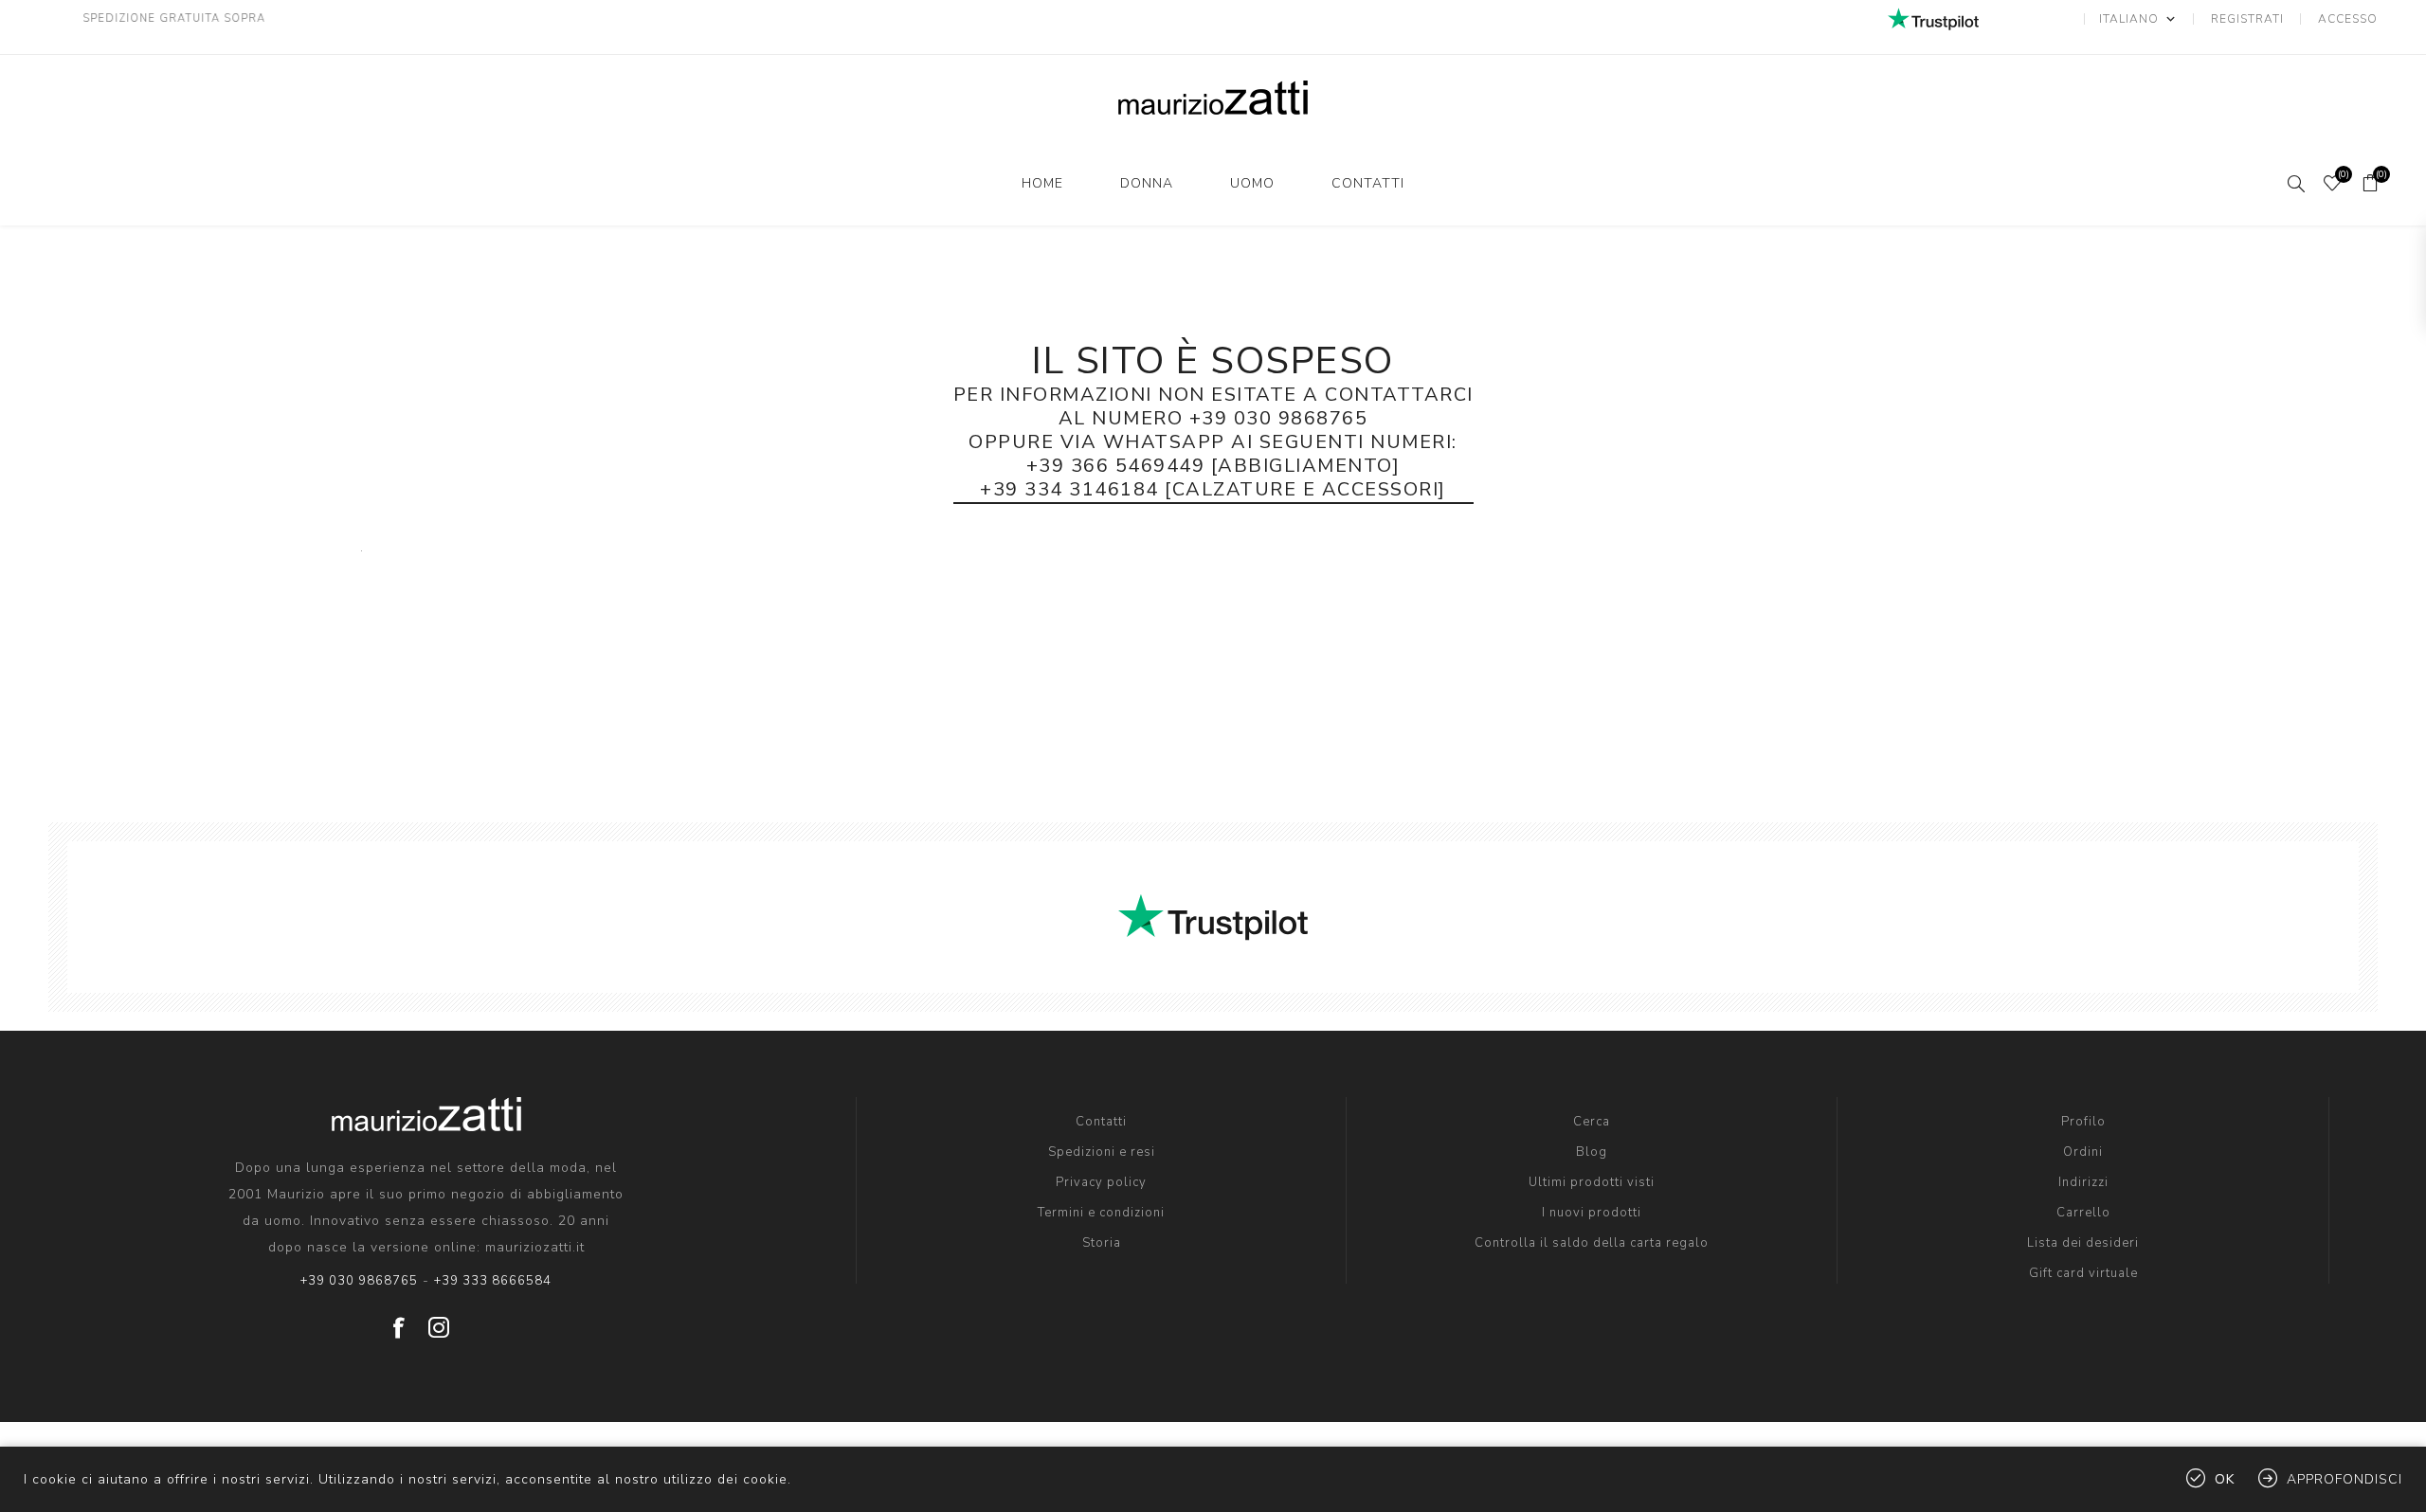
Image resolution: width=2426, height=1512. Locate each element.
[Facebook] (399, 1321)
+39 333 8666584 (493, 1281)
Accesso (2348, 19)
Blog (1592, 1152)
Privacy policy (1101, 1182)
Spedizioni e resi (1102, 1152)
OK (2225, 1479)
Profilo (2083, 1122)
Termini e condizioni (1101, 1213)
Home (1042, 183)
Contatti (1368, 183)
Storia (1102, 1243)
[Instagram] (439, 1321)
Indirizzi (2083, 1182)
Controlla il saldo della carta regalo (1592, 1243)
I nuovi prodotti (1592, 1213)
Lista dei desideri (2083, 1243)
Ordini (2083, 1152)
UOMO (1252, 183)
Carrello (2083, 1213)
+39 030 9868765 (359, 1281)
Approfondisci (2345, 1479)
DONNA (1147, 183)
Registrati (2247, 19)
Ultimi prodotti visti (1592, 1182)
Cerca (1592, 1122)
